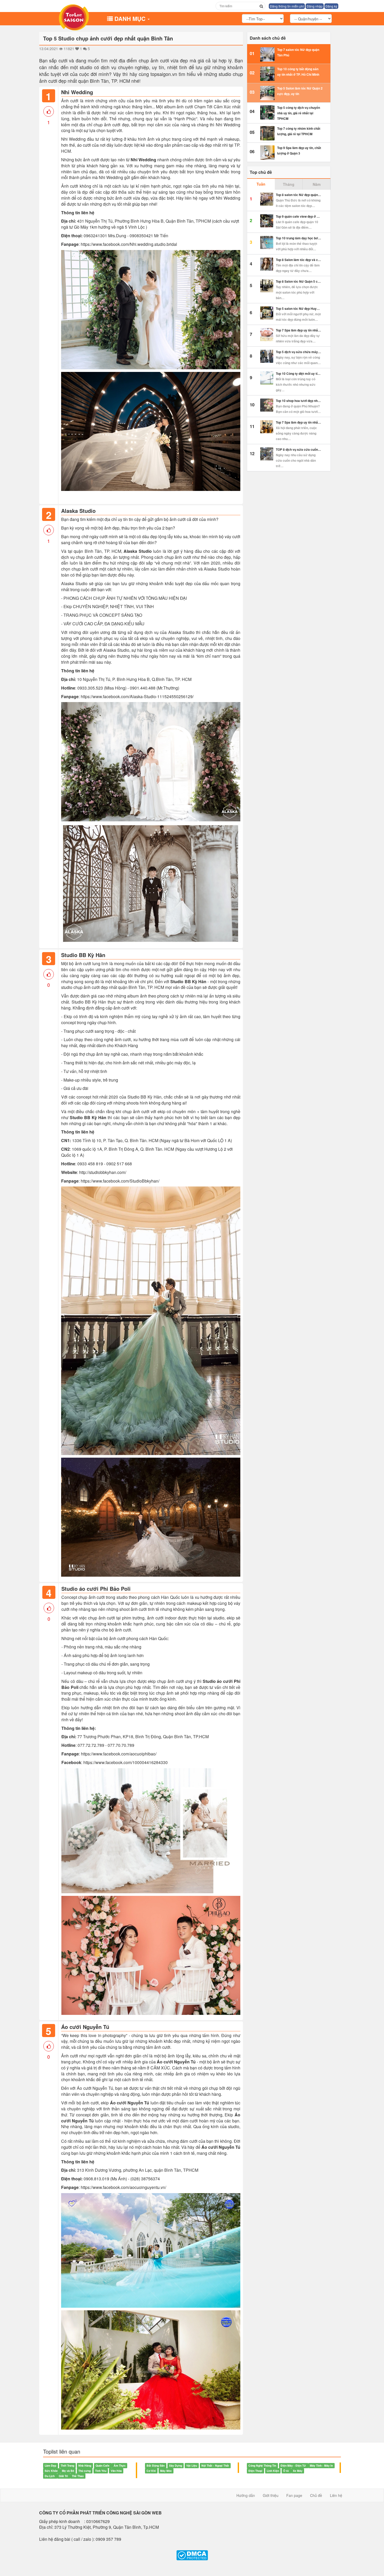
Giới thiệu (271, 2495)
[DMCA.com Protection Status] (192, 2555)
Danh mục (131, 19)
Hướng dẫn (246, 2495)
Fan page (294, 2495)
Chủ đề (316, 2495)
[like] (49, 111)
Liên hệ (336, 2495)
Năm (317, 184)
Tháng (289, 184)
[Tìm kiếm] (261, 6)
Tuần (261, 184)
